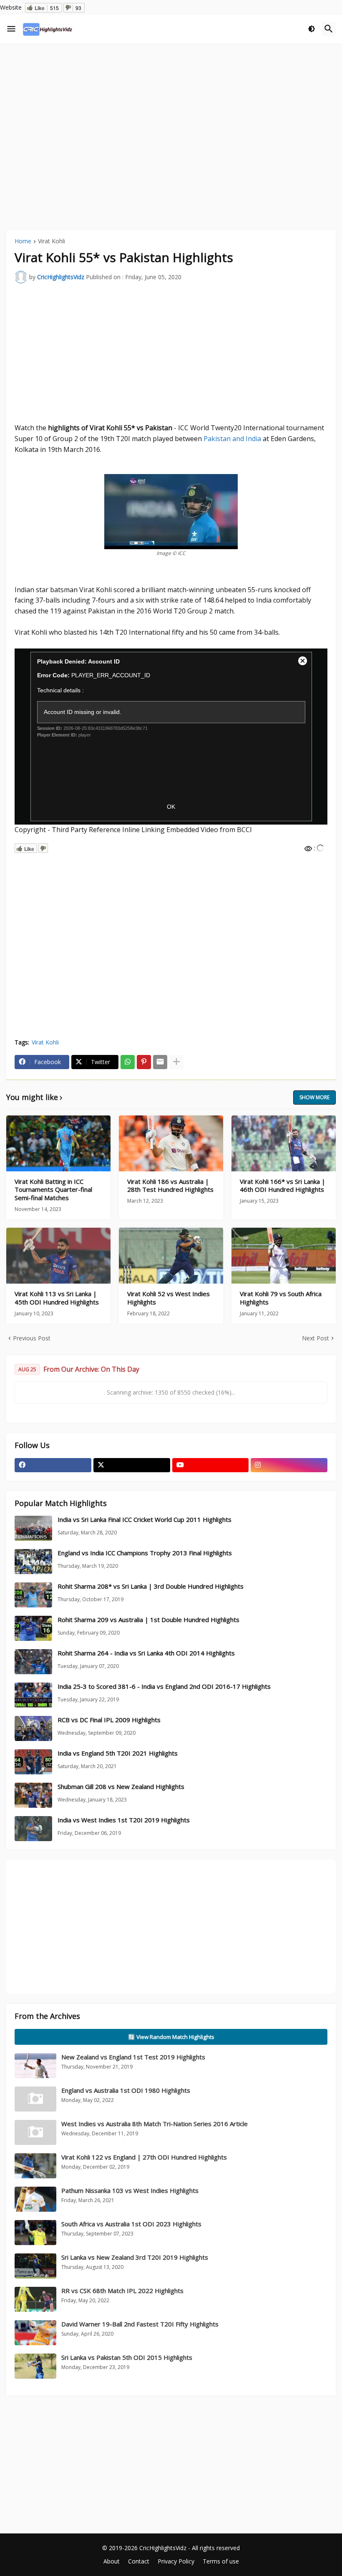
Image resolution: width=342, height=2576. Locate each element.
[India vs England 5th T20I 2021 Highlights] (33, 1762)
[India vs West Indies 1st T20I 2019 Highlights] (33, 1829)
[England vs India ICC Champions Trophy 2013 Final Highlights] (33, 1562)
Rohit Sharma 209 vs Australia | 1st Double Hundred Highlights (148, 1620)
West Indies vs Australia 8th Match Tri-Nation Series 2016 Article (155, 2124)
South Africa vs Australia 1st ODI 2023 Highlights (131, 2224)
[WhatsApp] (128, 1062)
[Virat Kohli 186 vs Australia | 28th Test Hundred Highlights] (171, 1143)
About (112, 2561)
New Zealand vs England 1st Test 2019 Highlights (133, 2057)
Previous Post (32, 1338)
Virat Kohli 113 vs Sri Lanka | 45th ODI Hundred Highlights (57, 1298)
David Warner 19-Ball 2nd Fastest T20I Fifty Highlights (140, 2324)
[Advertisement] (171, 112)
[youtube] (211, 1465)
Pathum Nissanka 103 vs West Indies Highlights (130, 2190)
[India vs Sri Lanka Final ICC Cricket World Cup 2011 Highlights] (33, 1528)
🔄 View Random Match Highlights (171, 2037)
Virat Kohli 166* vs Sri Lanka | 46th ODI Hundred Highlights (283, 1186)
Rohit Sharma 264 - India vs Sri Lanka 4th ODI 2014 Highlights (146, 1653)
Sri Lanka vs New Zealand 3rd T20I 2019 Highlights (135, 2257)
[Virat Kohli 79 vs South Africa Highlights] (284, 1256)
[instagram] (289, 1465)
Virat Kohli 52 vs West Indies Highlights (168, 1298)
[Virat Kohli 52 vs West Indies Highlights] (171, 1256)
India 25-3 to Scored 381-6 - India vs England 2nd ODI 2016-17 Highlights (164, 1687)
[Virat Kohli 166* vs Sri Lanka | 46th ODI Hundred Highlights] (284, 1143)
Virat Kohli (52, 242)
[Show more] (176, 1062)
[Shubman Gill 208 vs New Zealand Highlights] (33, 1795)
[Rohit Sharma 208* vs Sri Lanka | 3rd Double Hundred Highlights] (33, 1595)
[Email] (160, 1062)
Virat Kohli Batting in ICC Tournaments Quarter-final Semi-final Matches (53, 1190)
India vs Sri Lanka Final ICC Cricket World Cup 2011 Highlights (145, 1520)
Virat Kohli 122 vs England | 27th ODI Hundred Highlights (144, 2157)
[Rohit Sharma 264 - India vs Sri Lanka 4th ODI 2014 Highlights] (33, 1662)
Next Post (316, 1338)
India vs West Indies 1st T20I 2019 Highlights (124, 1820)
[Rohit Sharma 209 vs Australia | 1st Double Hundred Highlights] (33, 1628)
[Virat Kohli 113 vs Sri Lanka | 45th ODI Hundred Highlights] (58, 1256)
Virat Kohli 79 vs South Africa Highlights (281, 1298)
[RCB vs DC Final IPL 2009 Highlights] (33, 1728)
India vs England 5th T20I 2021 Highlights (118, 1753)
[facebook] (53, 1465)
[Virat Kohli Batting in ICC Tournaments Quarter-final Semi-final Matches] (58, 1143)
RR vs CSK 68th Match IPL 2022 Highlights (122, 2291)
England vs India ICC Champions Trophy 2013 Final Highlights (145, 1553)
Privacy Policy (176, 2561)
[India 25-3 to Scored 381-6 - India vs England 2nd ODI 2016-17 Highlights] (33, 1695)
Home (23, 242)
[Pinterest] (144, 1062)
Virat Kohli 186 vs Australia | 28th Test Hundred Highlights (170, 1186)
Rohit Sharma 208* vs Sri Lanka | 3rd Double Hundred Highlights (151, 1586)
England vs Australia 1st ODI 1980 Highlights (126, 2090)
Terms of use (221, 2561)
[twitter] (132, 1465)
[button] (11, 29)
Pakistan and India (232, 439)
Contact (139, 2561)
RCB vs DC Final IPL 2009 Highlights (109, 1720)
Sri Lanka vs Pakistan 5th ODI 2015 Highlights (127, 2357)
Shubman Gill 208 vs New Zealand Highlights (121, 1787)
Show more (314, 1097)
